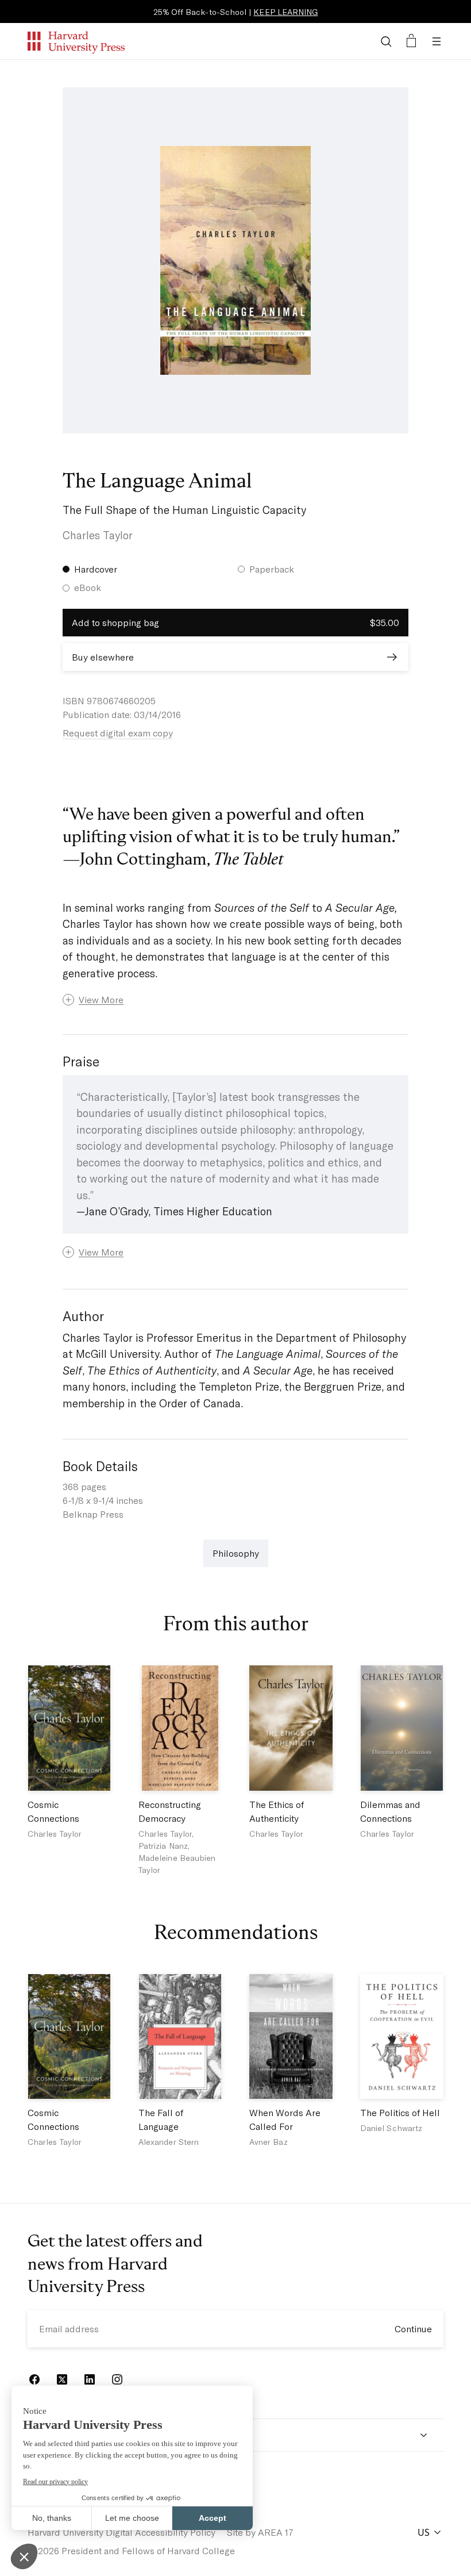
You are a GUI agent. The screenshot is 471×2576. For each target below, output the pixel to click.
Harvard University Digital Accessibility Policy (121, 2532)
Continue (413, 2329)
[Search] (386, 41)
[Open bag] (411, 41)
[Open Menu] (437, 41)
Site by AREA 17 (260, 2532)
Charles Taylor (98, 535)
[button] (235, 1000)
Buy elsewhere (103, 657)
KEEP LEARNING (285, 12)
